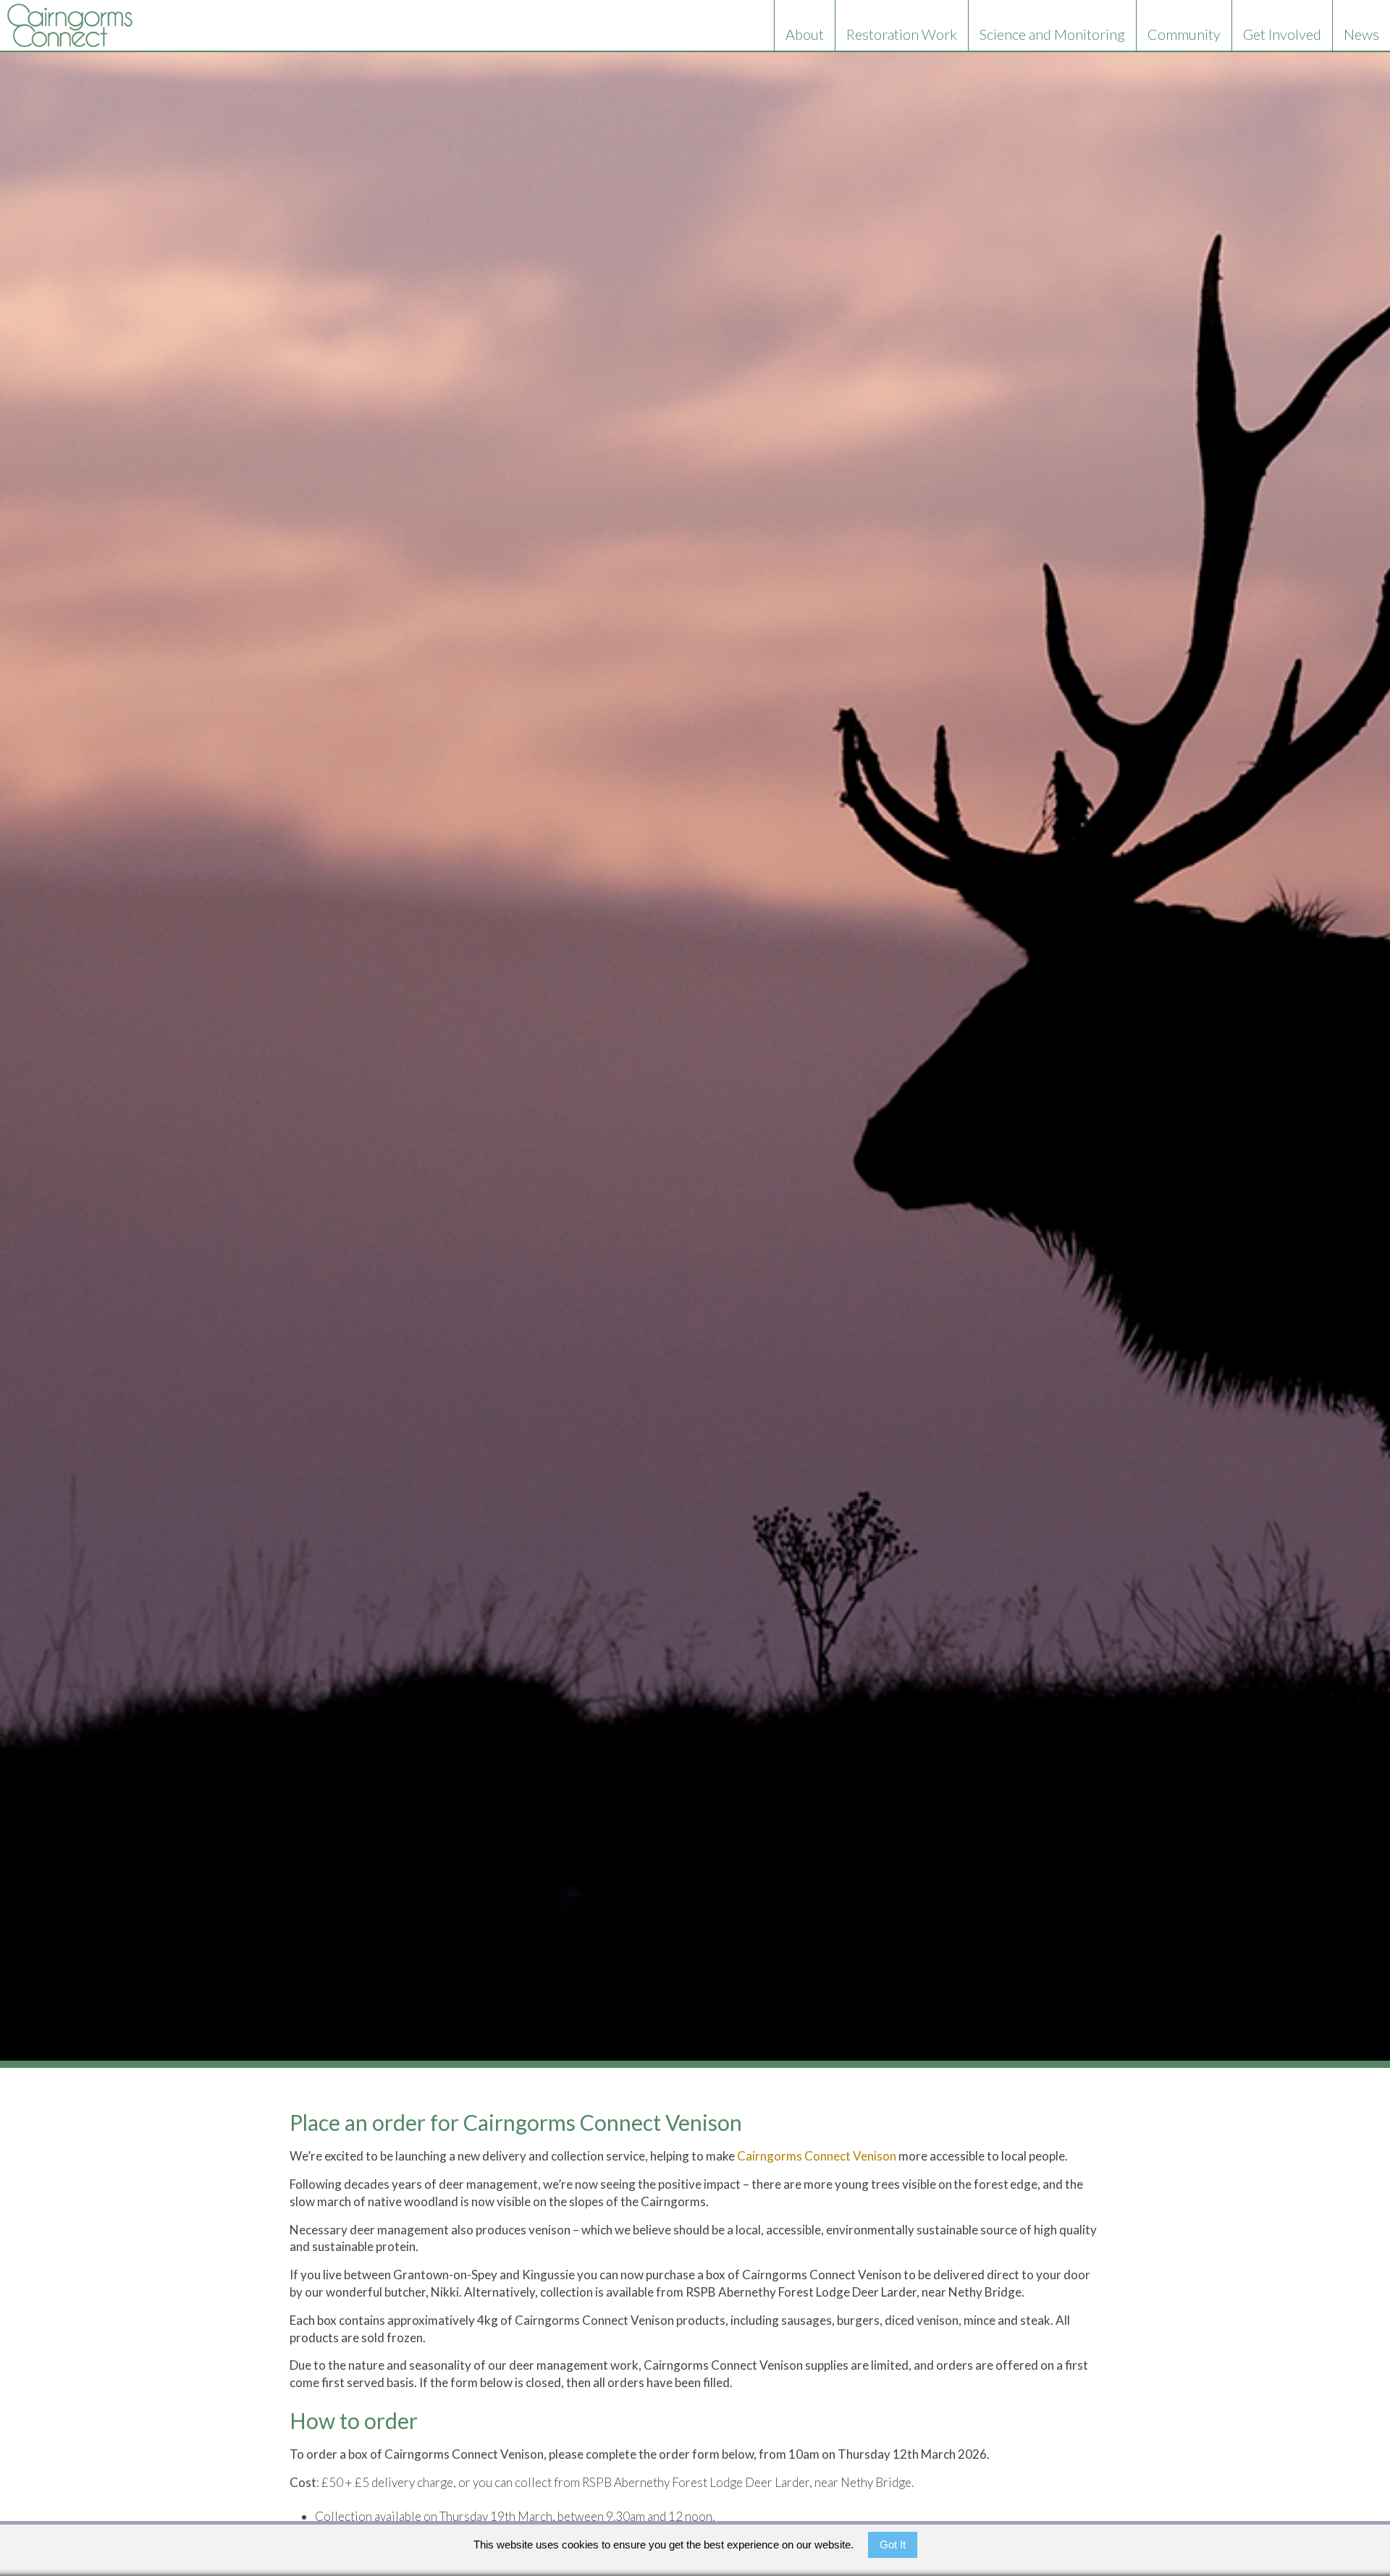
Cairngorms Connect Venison (818, 2156)
